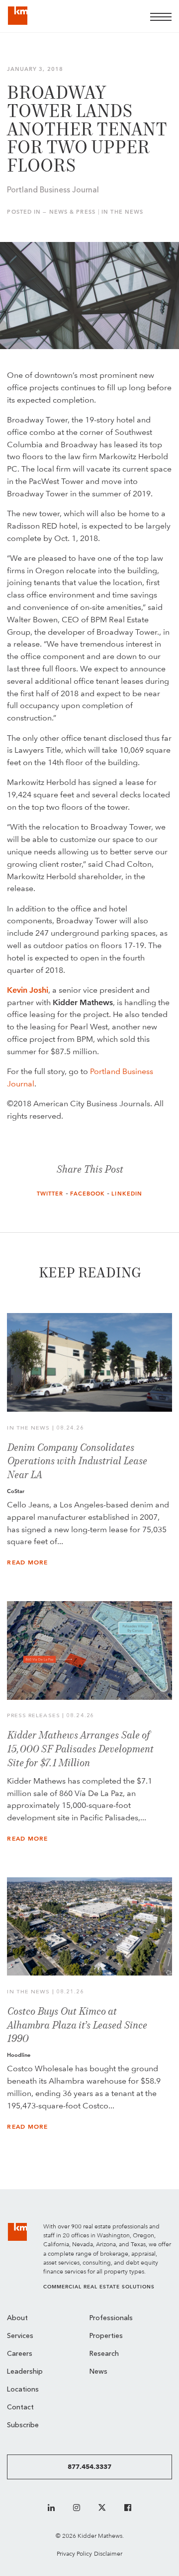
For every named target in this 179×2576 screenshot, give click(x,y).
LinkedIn (127, 1194)
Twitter (50, 1194)
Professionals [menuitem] (111, 2318)
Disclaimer (108, 2553)
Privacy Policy (74, 2553)
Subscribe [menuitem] (23, 2426)
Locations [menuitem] (23, 2390)
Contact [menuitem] (20, 2408)
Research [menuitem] (104, 2354)
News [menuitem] (98, 2372)
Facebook (88, 1194)
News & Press (72, 212)
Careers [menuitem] (20, 2354)
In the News (122, 212)
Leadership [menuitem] (25, 2372)
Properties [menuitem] (106, 2336)
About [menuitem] (17, 2318)
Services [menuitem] (20, 2336)
